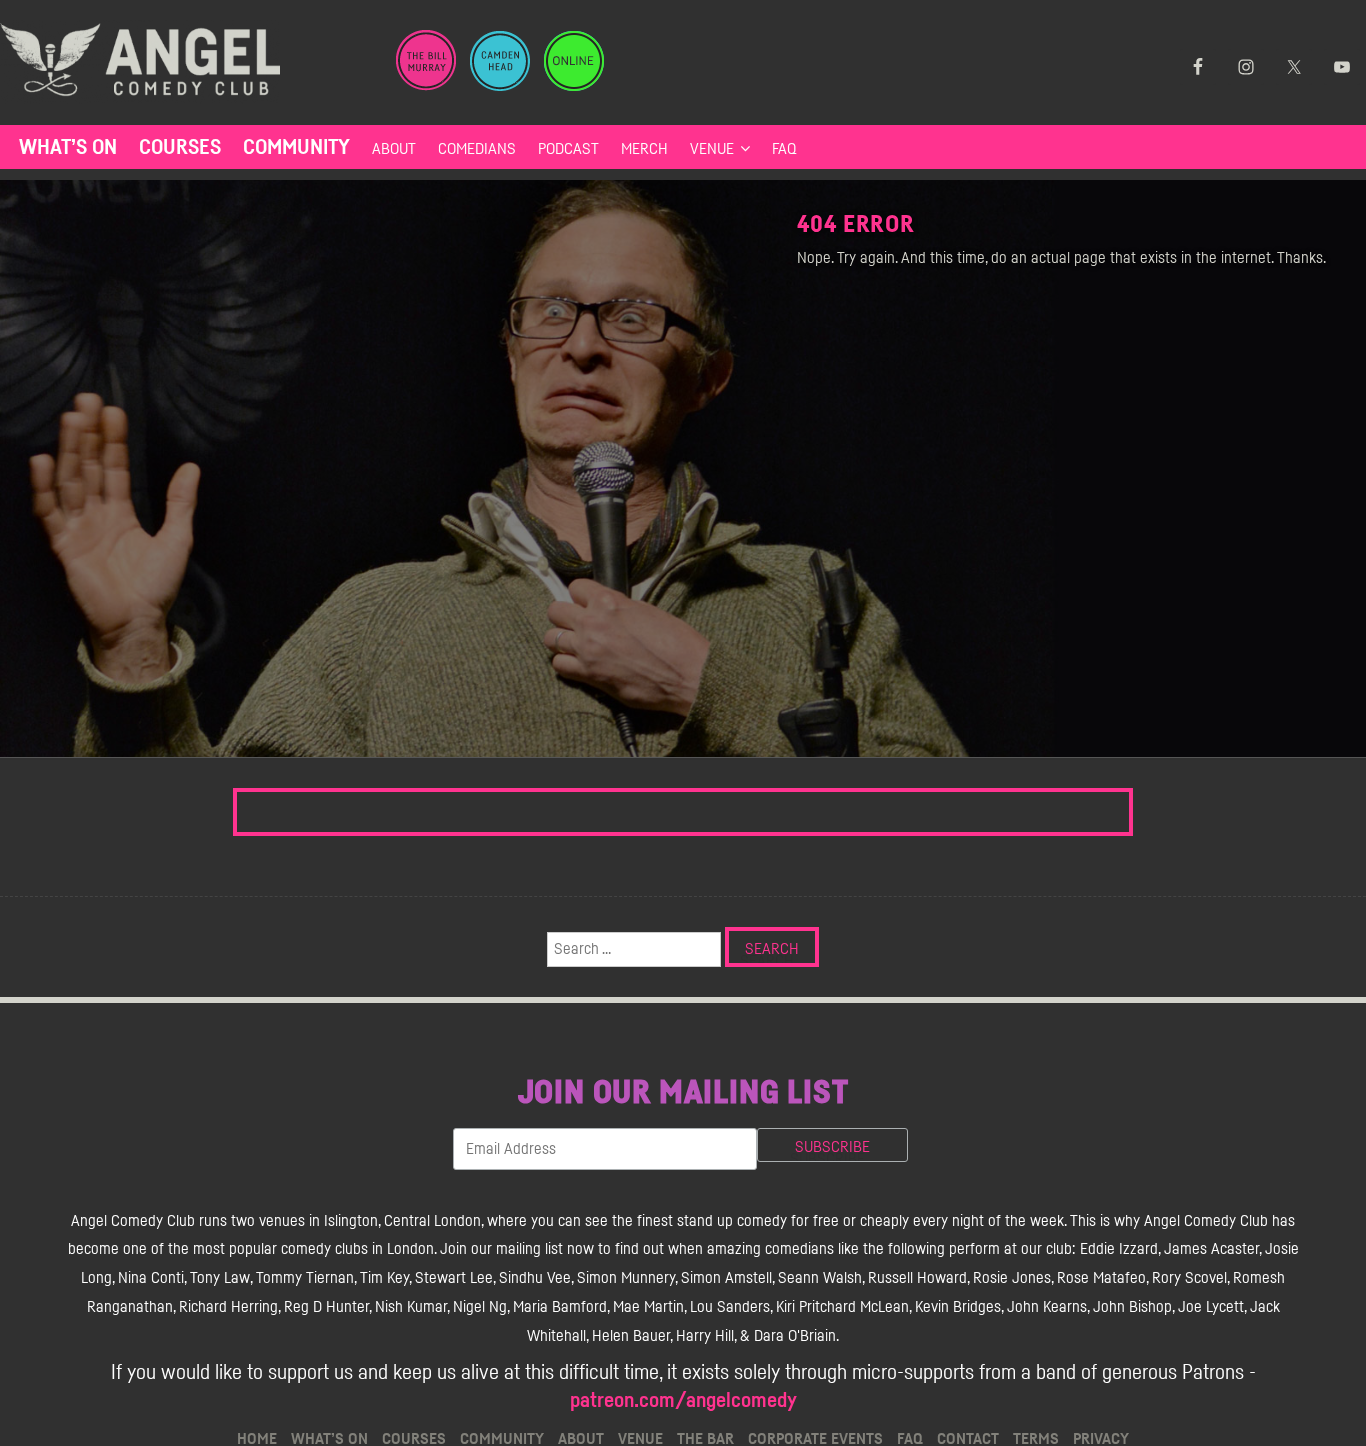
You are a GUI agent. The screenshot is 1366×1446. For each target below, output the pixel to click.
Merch (644, 149)
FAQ (784, 149)
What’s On (68, 147)
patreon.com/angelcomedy (683, 1400)
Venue (712, 149)
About (394, 149)
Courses (180, 147)
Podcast (568, 149)
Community (296, 147)
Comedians (477, 149)
